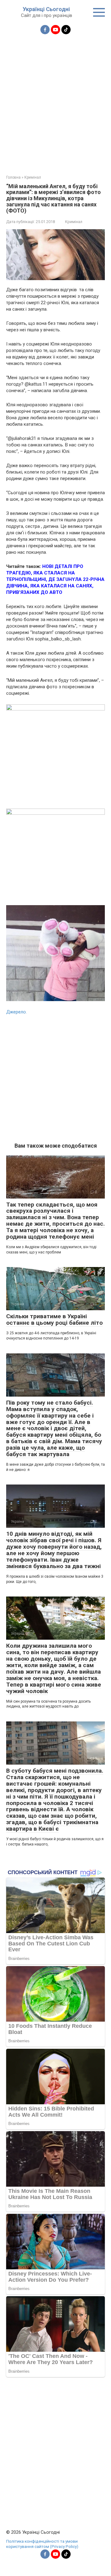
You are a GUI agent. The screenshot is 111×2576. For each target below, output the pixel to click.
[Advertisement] (55, 101)
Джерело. (16, 1012)
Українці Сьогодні (46, 9)
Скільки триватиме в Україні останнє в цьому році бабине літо (54, 1319)
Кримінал (74, 222)
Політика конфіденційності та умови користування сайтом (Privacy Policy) (42, 2544)
